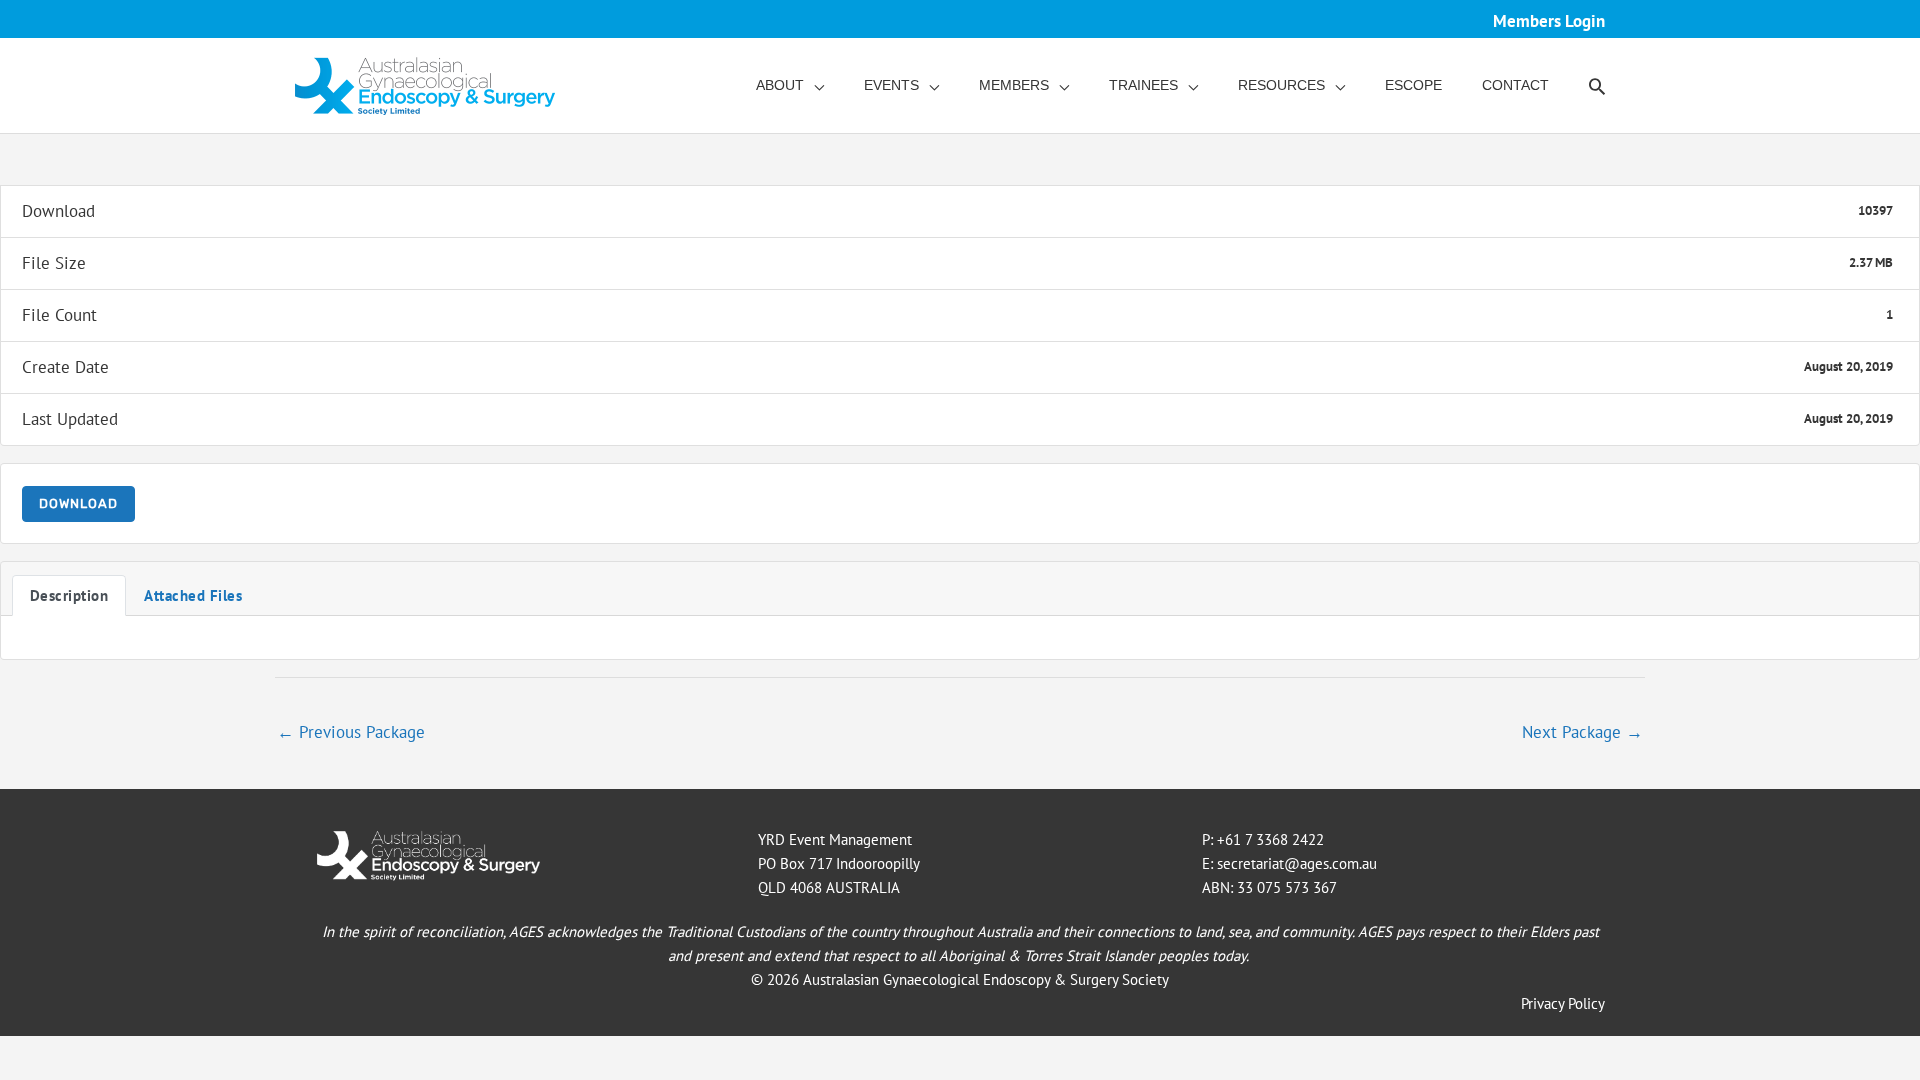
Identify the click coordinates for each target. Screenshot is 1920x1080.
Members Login (1549, 21)
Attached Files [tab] (193, 595)
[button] (1597, 86)
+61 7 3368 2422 (1270, 839)
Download (78, 503)
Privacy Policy (1563, 1003)
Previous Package (351, 732)
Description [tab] (69, 595)
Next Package (1582, 732)
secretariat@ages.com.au (1297, 863)
